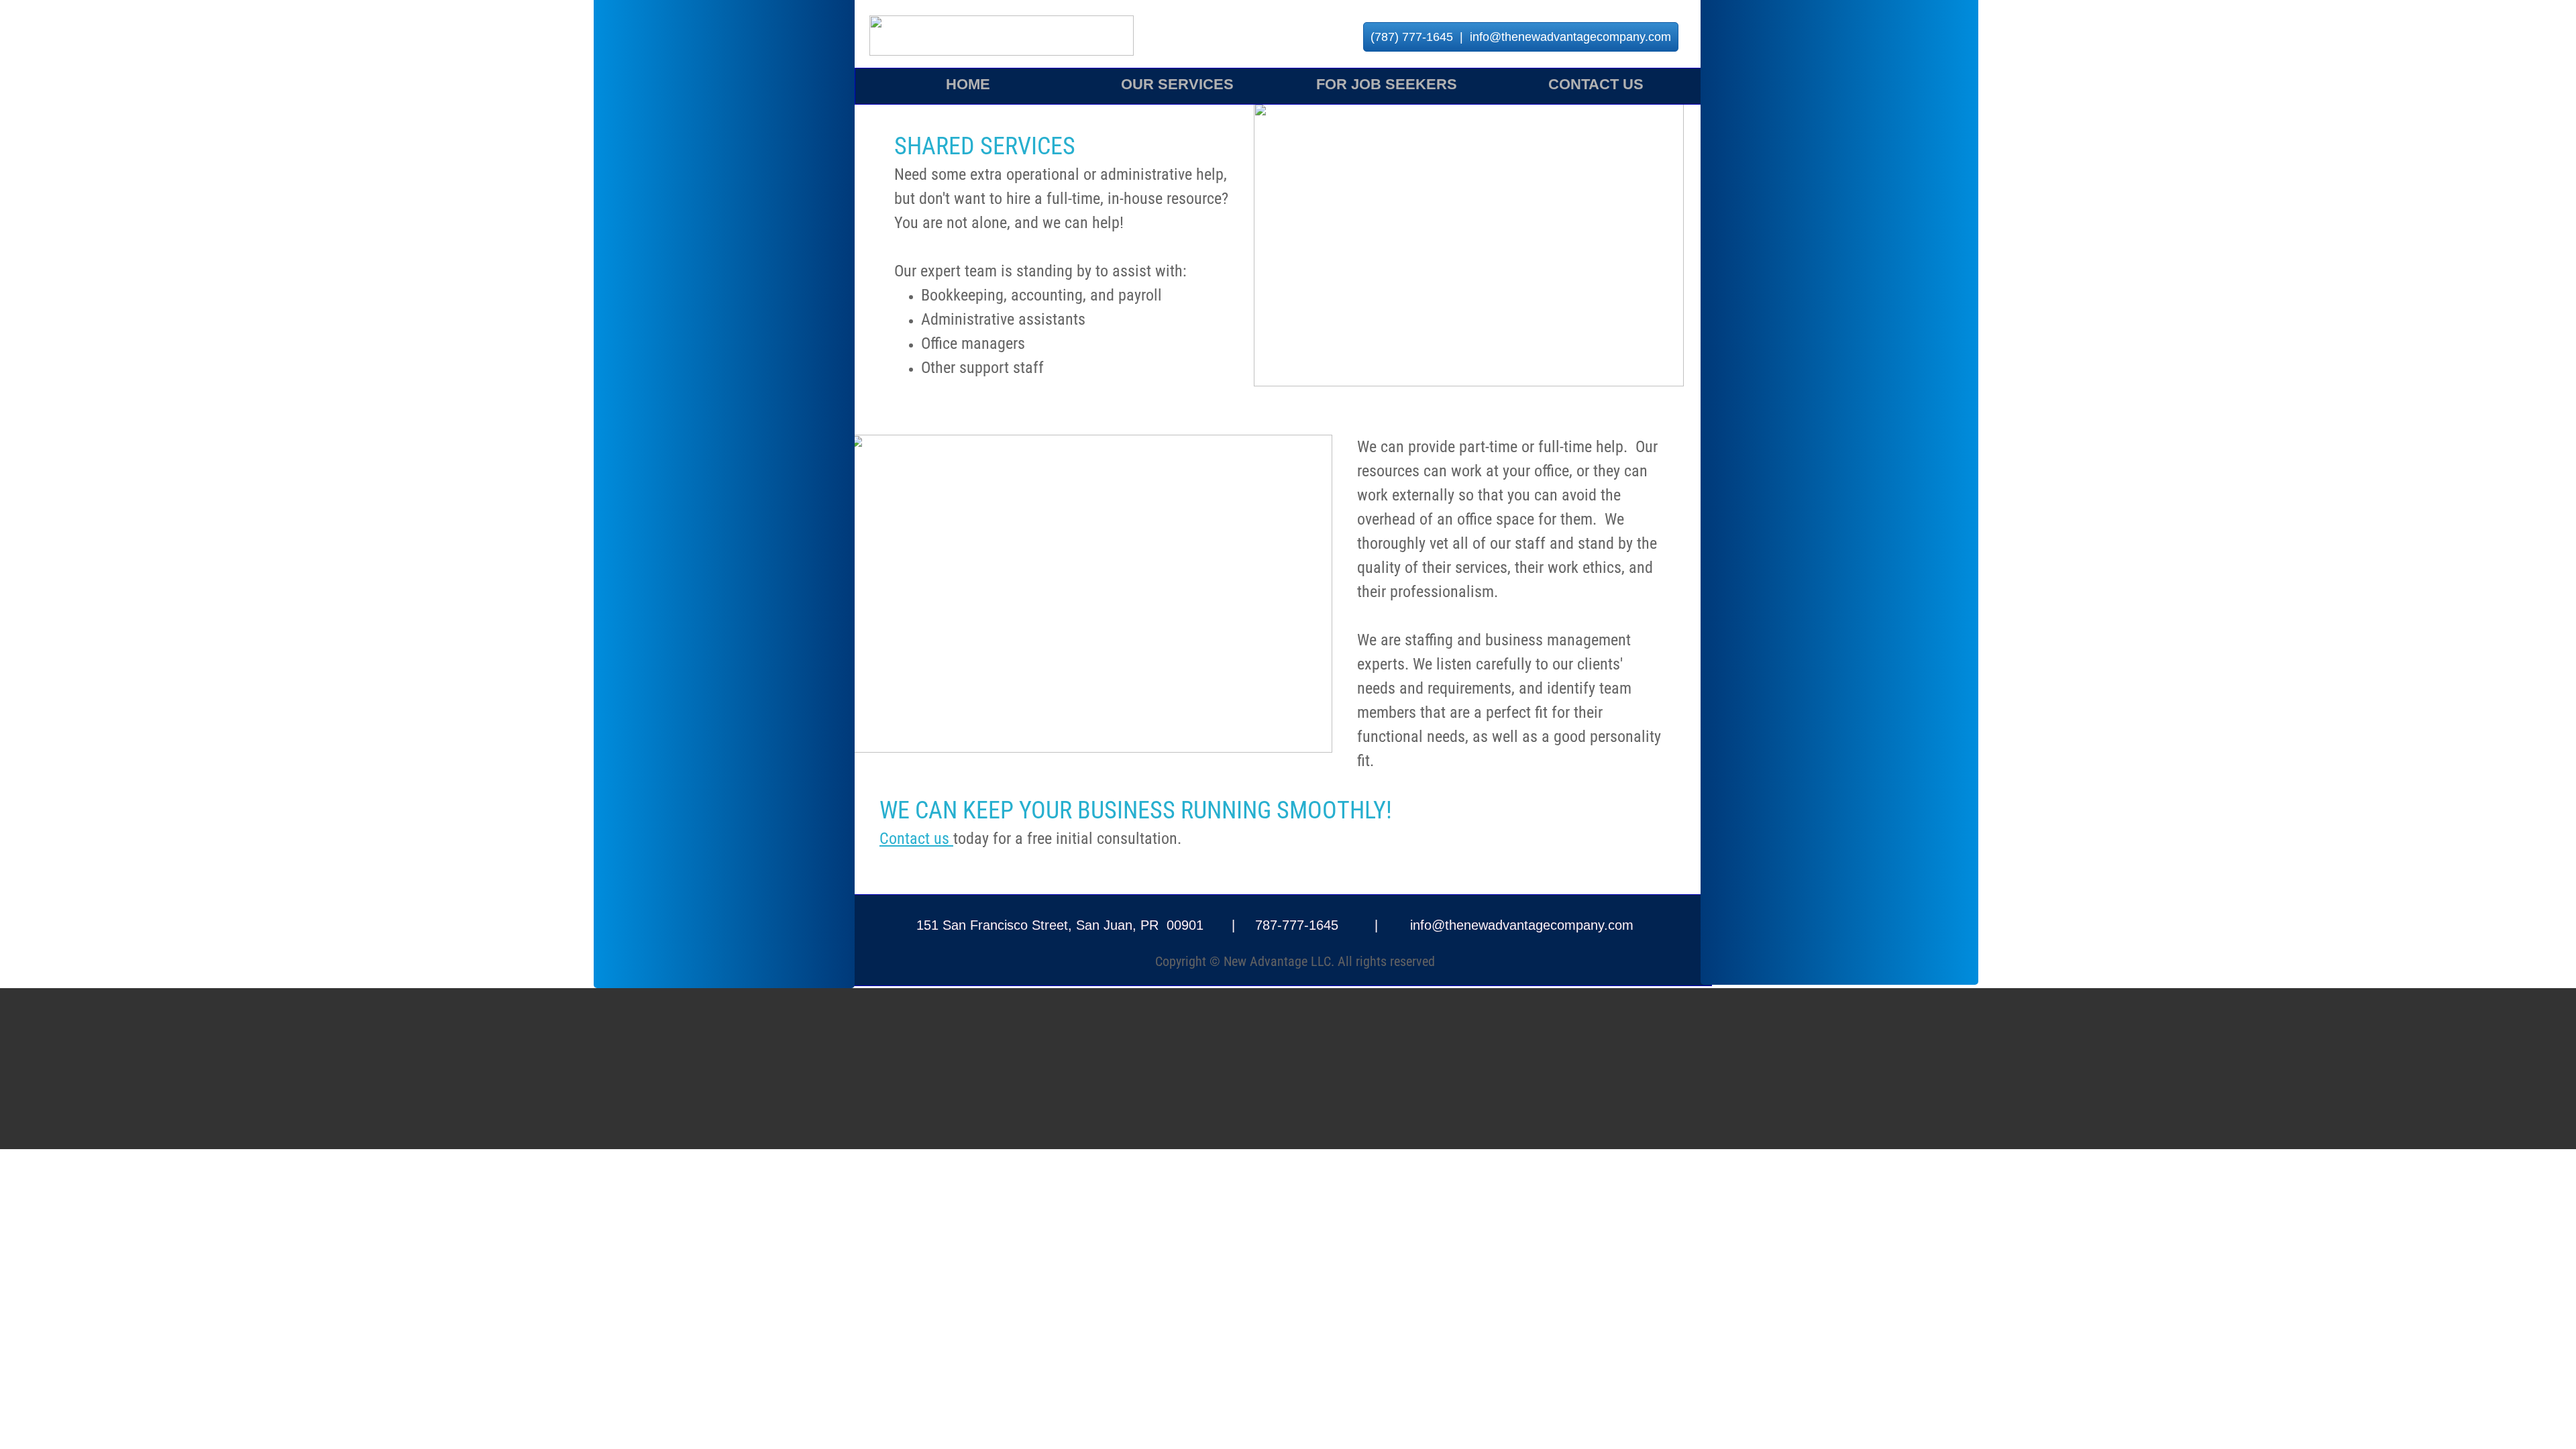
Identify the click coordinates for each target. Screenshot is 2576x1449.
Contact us (916, 839)
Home (968, 84)
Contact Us (1596, 84)
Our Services (1177, 84)
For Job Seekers (1387, 84)
